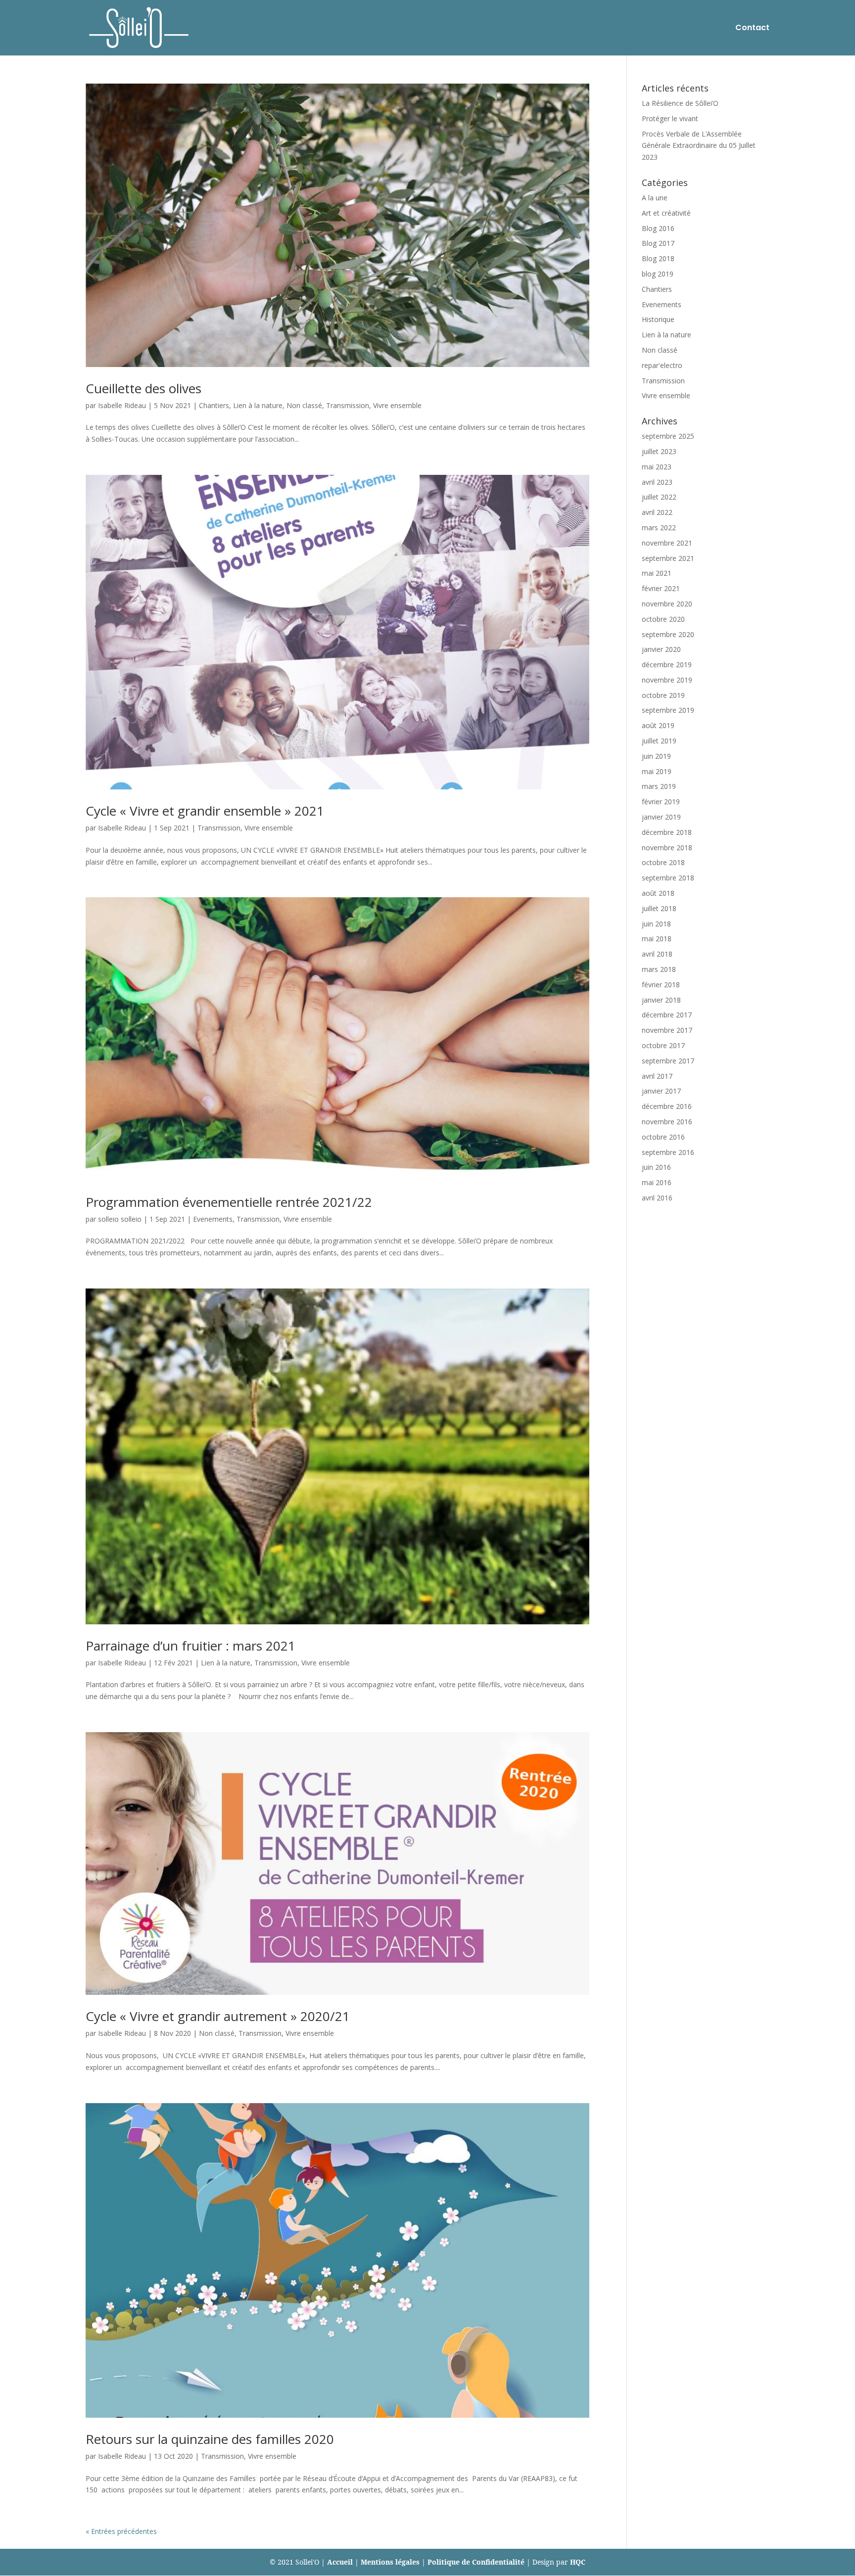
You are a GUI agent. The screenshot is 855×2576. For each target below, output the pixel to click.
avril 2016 (657, 1198)
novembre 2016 (667, 1122)
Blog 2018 (658, 258)
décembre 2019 (667, 665)
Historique (658, 319)
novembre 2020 (667, 604)
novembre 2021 (667, 543)
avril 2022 (657, 512)
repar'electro (662, 365)
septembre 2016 (668, 1152)
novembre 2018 (667, 848)
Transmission (348, 405)
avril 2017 (657, 1076)
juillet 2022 (659, 497)
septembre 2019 (668, 710)
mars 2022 (659, 528)
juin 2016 (656, 1167)
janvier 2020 (661, 649)
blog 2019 (658, 274)
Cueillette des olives (143, 388)
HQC (578, 2562)
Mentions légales (390, 2562)
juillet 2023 (659, 451)
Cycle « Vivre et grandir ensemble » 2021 (205, 811)
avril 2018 (657, 954)
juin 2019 (656, 756)
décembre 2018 (667, 832)
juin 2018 (656, 924)
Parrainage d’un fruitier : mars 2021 (190, 1646)
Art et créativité (666, 213)
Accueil (340, 2562)
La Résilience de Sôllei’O (680, 103)
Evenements (213, 1219)
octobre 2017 (663, 1045)
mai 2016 (657, 1182)
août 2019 (658, 725)
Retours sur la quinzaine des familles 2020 (210, 2439)
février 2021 (661, 588)
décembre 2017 (667, 1015)
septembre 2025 (668, 436)
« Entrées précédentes (121, 2531)
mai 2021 (657, 573)
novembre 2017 (667, 1030)
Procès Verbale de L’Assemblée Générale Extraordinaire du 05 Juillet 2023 (699, 146)
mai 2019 (657, 771)
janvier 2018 (661, 1000)
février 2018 (661, 985)
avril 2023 (657, 482)
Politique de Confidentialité (476, 2562)
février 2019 (661, 802)
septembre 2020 (668, 634)
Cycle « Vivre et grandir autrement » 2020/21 (218, 2016)
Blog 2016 (658, 228)
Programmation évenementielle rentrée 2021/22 (229, 1202)
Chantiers (214, 405)
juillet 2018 (659, 908)
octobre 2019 (663, 695)
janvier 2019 (661, 817)
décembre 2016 (667, 1106)
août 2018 (658, 893)
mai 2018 (657, 939)
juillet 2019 (659, 741)
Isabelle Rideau (122, 405)
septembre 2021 (668, 558)
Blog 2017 (658, 243)
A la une (655, 198)
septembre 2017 (668, 1061)
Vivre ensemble (397, 405)
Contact (752, 29)
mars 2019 (659, 786)
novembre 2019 (667, 680)
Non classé (304, 405)
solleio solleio (120, 1219)
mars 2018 (659, 969)
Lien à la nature (258, 405)
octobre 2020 (663, 619)
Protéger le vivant (670, 118)
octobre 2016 (663, 1137)
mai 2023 (657, 467)
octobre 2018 (663, 862)
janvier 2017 (661, 1091)
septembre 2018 (668, 878)
